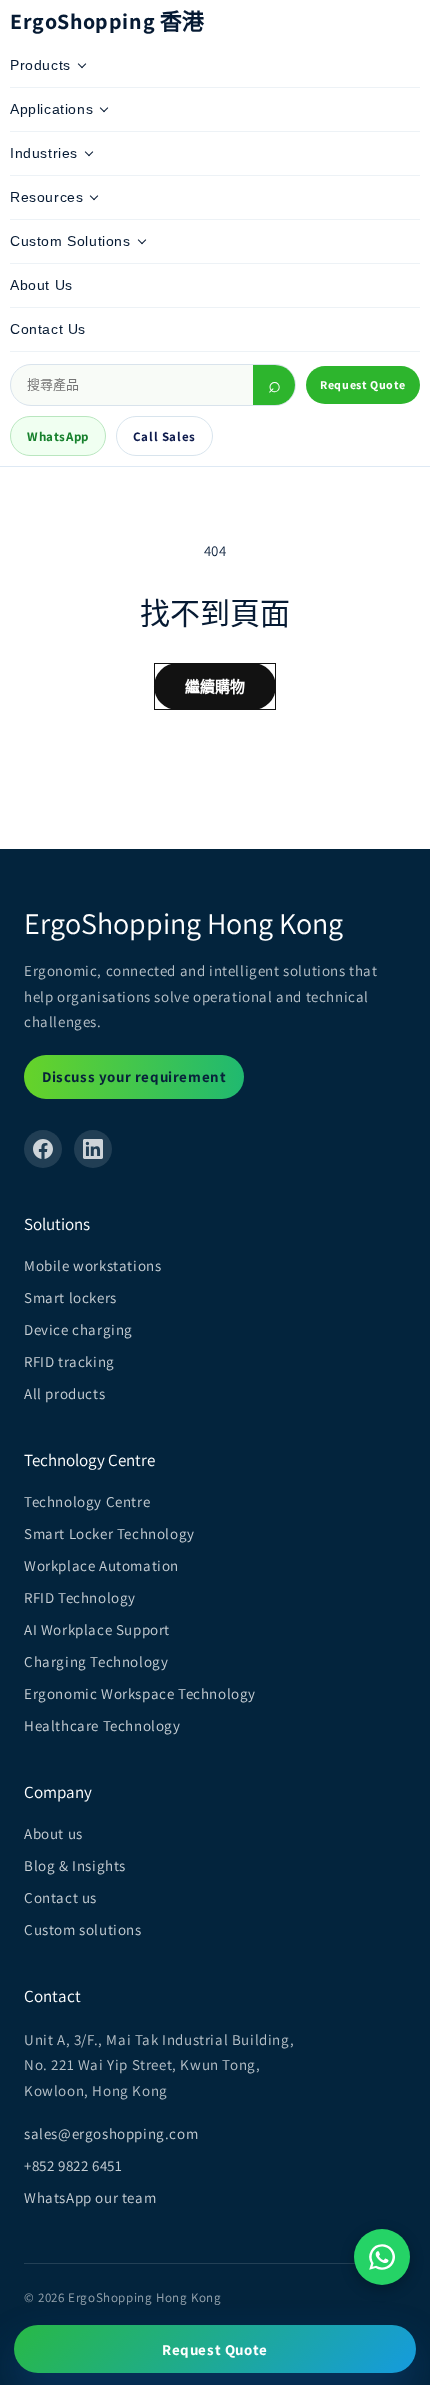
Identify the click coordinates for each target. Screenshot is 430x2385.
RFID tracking (69, 1361)
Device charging (78, 1329)
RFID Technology (80, 1597)
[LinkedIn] (93, 1149)
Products (40, 65)
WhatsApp (58, 436)
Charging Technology (96, 1661)
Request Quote (363, 384)
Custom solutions (83, 1929)
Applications (51, 109)
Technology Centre (87, 1501)
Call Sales (164, 436)
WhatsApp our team (90, 2197)
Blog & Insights (75, 1865)
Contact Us (48, 329)
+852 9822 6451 (73, 2165)
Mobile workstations (92, 1265)
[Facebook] (43, 1149)
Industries (44, 153)
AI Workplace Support (97, 1629)
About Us (41, 285)
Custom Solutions (70, 241)
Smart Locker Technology (109, 1533)
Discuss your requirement (134, 1076)
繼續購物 (215, 686)
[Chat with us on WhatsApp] (382, 2257)
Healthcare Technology (102, 1725)
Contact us (60, 1897)
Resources (46, 197)
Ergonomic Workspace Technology (140, 1693)
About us (53, 1833)
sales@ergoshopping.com (111, 2133)
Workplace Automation (101, 1565)
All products (64, 1393)
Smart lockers (70, 1297)
